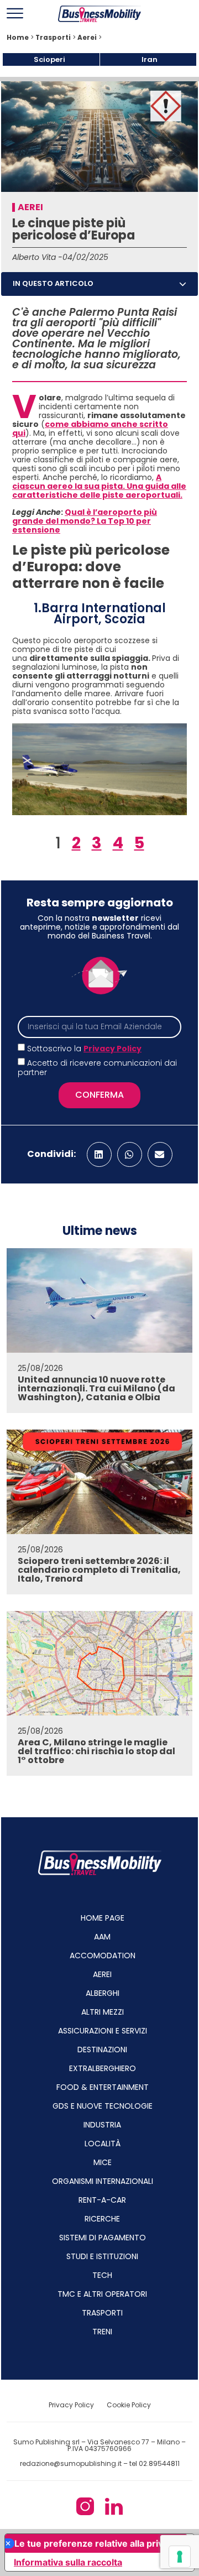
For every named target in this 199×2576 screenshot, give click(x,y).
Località (103, 2144)
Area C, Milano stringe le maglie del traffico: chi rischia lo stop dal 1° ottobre (96, 1751)
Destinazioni (102, 2050)
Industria (102, 2125)
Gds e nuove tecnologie (103, 2106)
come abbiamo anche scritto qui (90, 429)
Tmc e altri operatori (102, 2294)
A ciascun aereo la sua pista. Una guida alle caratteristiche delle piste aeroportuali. (99, 486)
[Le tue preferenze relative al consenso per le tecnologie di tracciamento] (180, 2557)
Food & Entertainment (103, 2087)
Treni (102, 2332)
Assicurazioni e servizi (103, 2031)
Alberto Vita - (37, 257)
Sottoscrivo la (84, 1049)
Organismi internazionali (103, 2181)
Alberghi (103, 1993)
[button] (183, 284)
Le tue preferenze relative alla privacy (96, 2543)
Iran (150, 59)
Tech (102, 2275)
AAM (102, 1937)
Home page (103, 1918)
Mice (103, 2162)
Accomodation (103, 1956)
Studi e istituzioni (102, 2256)
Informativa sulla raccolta (68, 2562)
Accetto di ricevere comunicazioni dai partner (97, 1068)
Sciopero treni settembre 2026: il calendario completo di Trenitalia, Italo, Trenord (99, 1570)
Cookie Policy (129, 2405)
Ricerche (102, 2219)
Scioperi (49, 59)
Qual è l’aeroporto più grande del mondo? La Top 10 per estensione (85, 521)
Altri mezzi (103, 2012)
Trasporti (53, 38)
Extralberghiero (103, 2068)
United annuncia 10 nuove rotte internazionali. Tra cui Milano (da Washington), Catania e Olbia (96, 1388)
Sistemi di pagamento (103, 2238)
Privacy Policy (112, 1049)
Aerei (87, 38)
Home (18, 38)
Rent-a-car (102, 2200)
